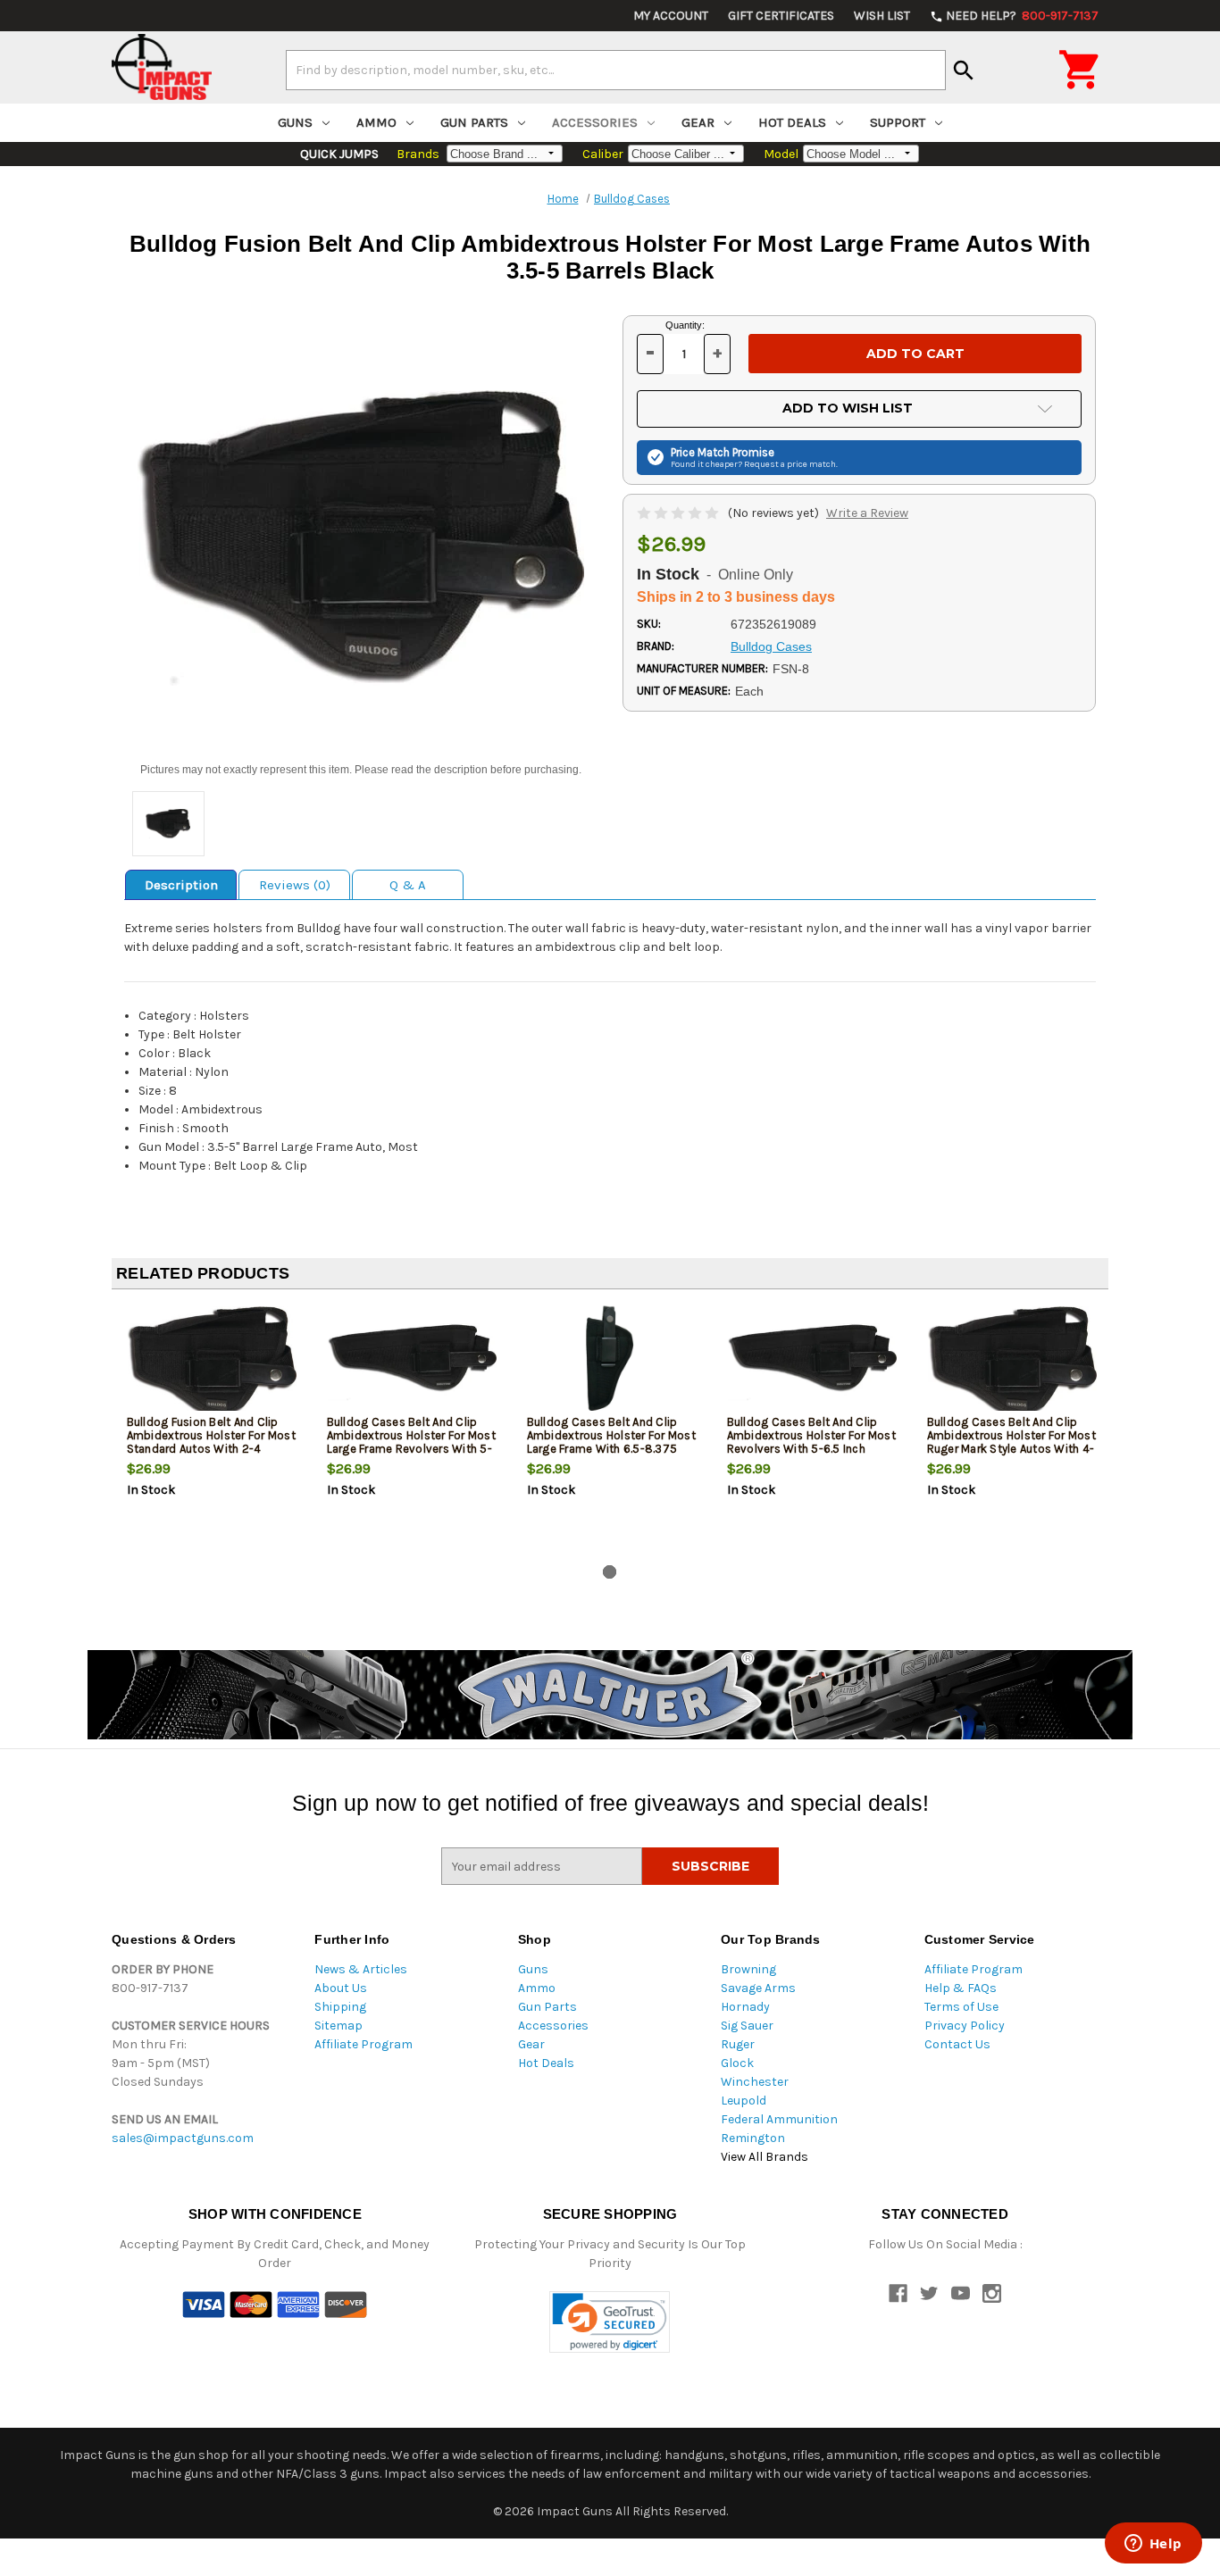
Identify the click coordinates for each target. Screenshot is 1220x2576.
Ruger (738, 2044)
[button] (610, 2322)
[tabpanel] (212, 1430)
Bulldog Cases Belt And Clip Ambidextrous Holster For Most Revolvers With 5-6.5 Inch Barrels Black (811, 1442)
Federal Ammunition (779, 2119)
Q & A (408, 885)
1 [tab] (610, 1572)
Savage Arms (758, 1988)
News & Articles (361, 1969)
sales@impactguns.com (183, 2138)
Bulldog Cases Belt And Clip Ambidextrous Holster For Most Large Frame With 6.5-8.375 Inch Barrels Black (611, 1442)
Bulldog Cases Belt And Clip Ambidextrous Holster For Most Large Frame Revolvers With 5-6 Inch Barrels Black (411, 1442)
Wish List (882, 16)
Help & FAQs (961, 1988)
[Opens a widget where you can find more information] (1153, 2545)
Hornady (745, 2007)
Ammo (376, 122)
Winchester (755, 2082)
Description (181, 885)
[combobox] (616, 70)
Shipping (340, 2007)
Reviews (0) (295, 885)
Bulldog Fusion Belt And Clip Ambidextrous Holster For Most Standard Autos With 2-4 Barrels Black (211, 1442)
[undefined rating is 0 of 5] (679, 513)
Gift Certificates (781, 16)
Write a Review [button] (867, 513)
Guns (295, 122)
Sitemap (338, 2026)
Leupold (744, 2101)
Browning (748, 1969)
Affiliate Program (363, 2044)
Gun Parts (474, 122)
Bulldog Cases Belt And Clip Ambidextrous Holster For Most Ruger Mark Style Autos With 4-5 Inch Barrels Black (1011, 1442)
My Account (671, 16)
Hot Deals (792, 122)
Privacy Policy (965, 2026)
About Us (341, 1988)
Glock (737, 2063)
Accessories (595, 122)
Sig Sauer (747, 2026)
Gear (698, 122)
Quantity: (685, 325)
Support (898, 122)
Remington (753, 2138)
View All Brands (765, 2157)
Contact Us (957, 2044)
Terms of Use (961, 2007)
